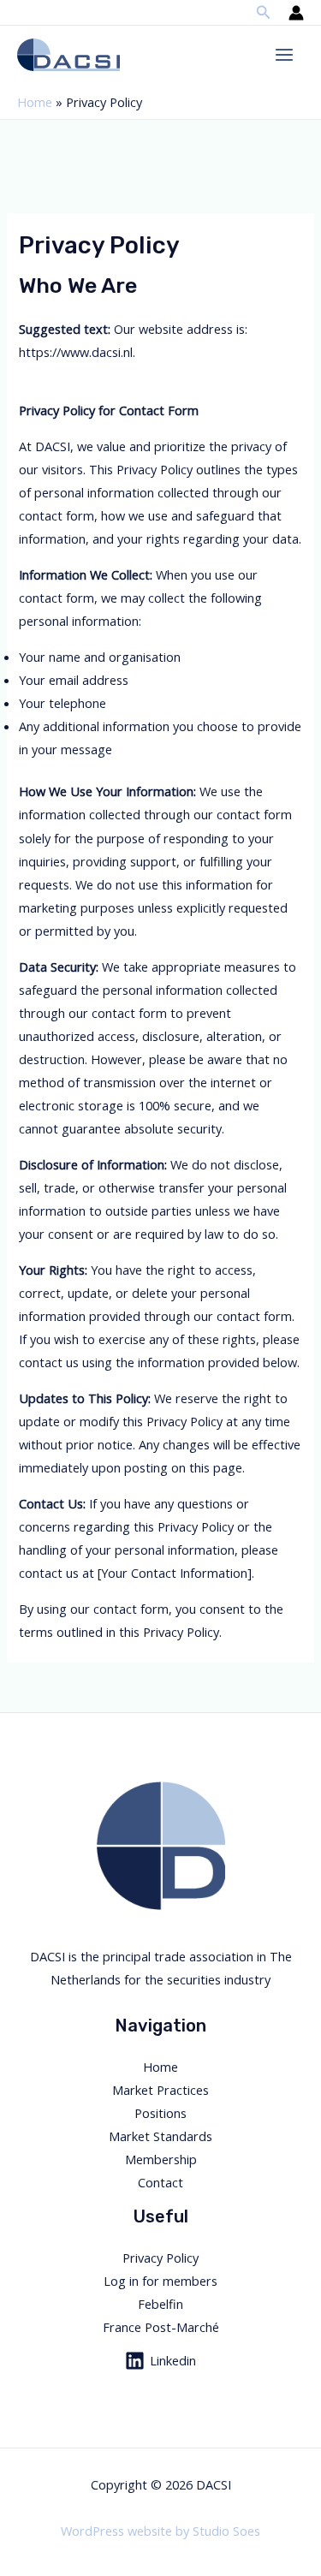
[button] (264, 13)
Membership (161, 2159)
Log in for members (160, 2281)
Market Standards (160, 2136)
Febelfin (160, 2304)
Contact (160, 2182)
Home (35, 102)
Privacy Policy (160, 2258)
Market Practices (160, 2090)
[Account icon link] (296, 13)
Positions (160, 2113)
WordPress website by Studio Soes (160, 2531)
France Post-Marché (161, 2327)
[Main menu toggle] (284, 55)
